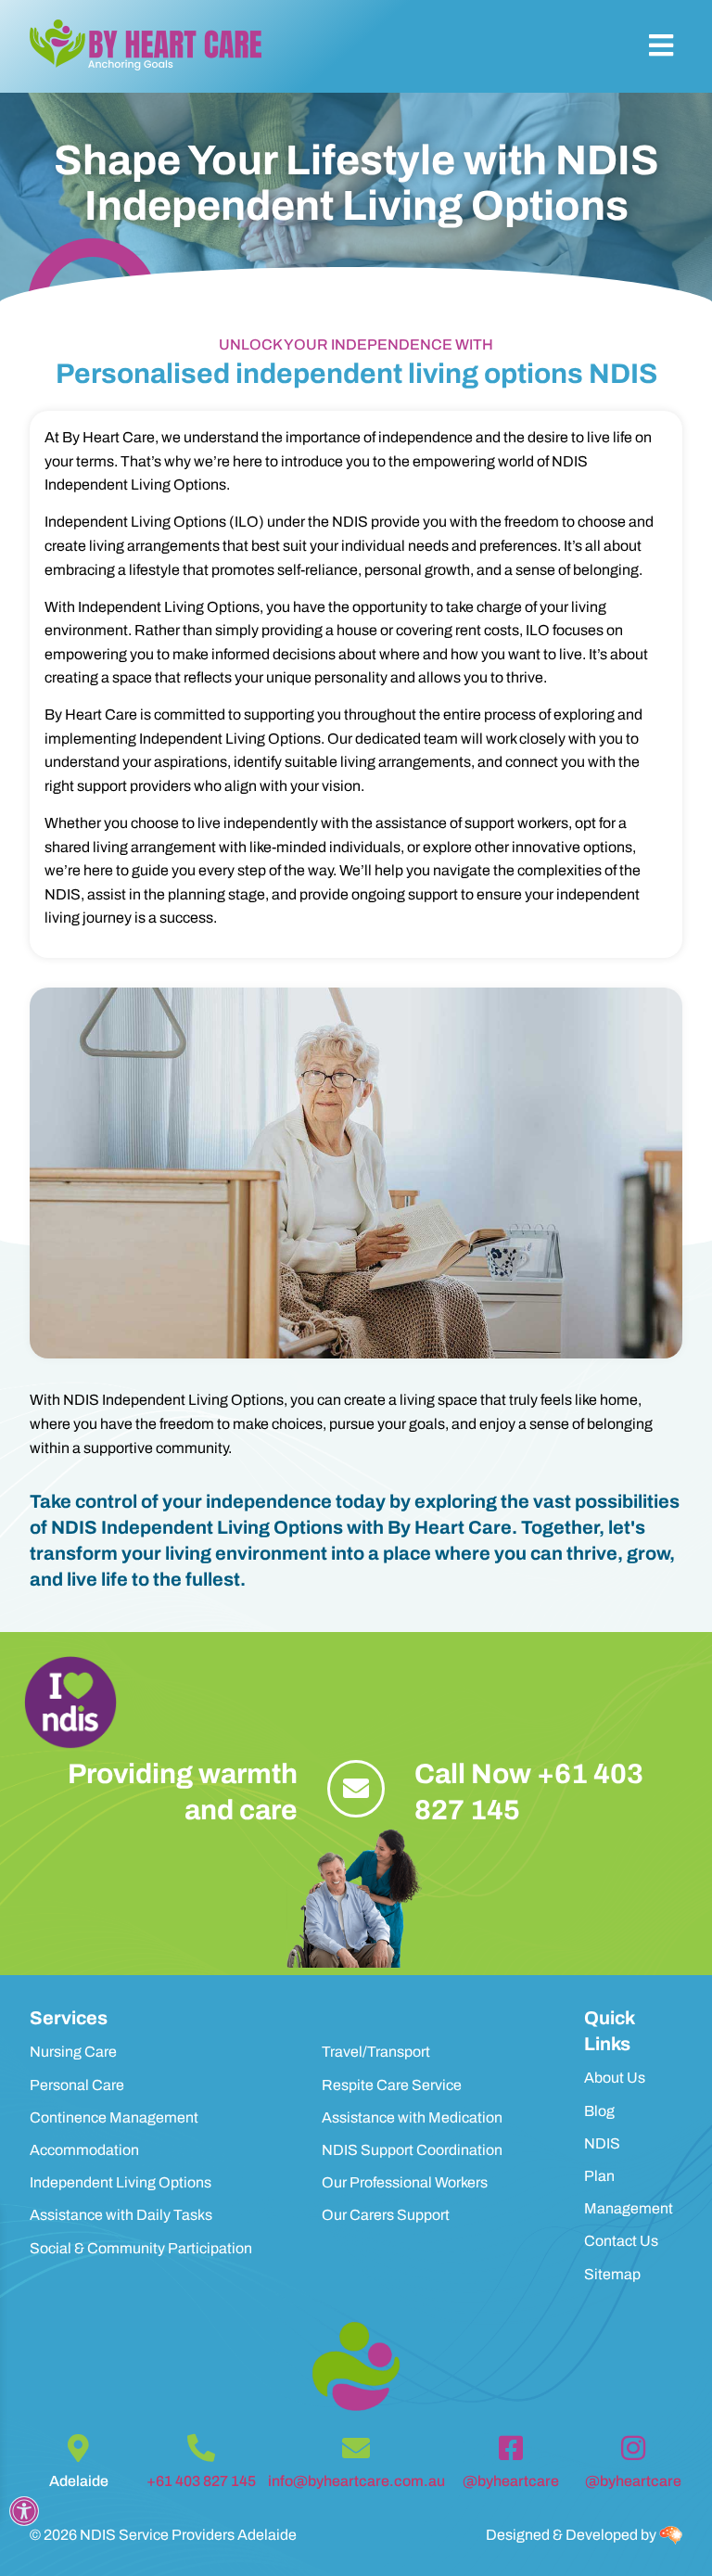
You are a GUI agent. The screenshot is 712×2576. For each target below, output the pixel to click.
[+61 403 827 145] (201, 2448)
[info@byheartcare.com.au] (356, 2448)
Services (69, 2018)
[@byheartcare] (511, 2448)
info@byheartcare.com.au (356, 2481)
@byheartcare (511, 2481)
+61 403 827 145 (201, 2481)
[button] (661, 46)
